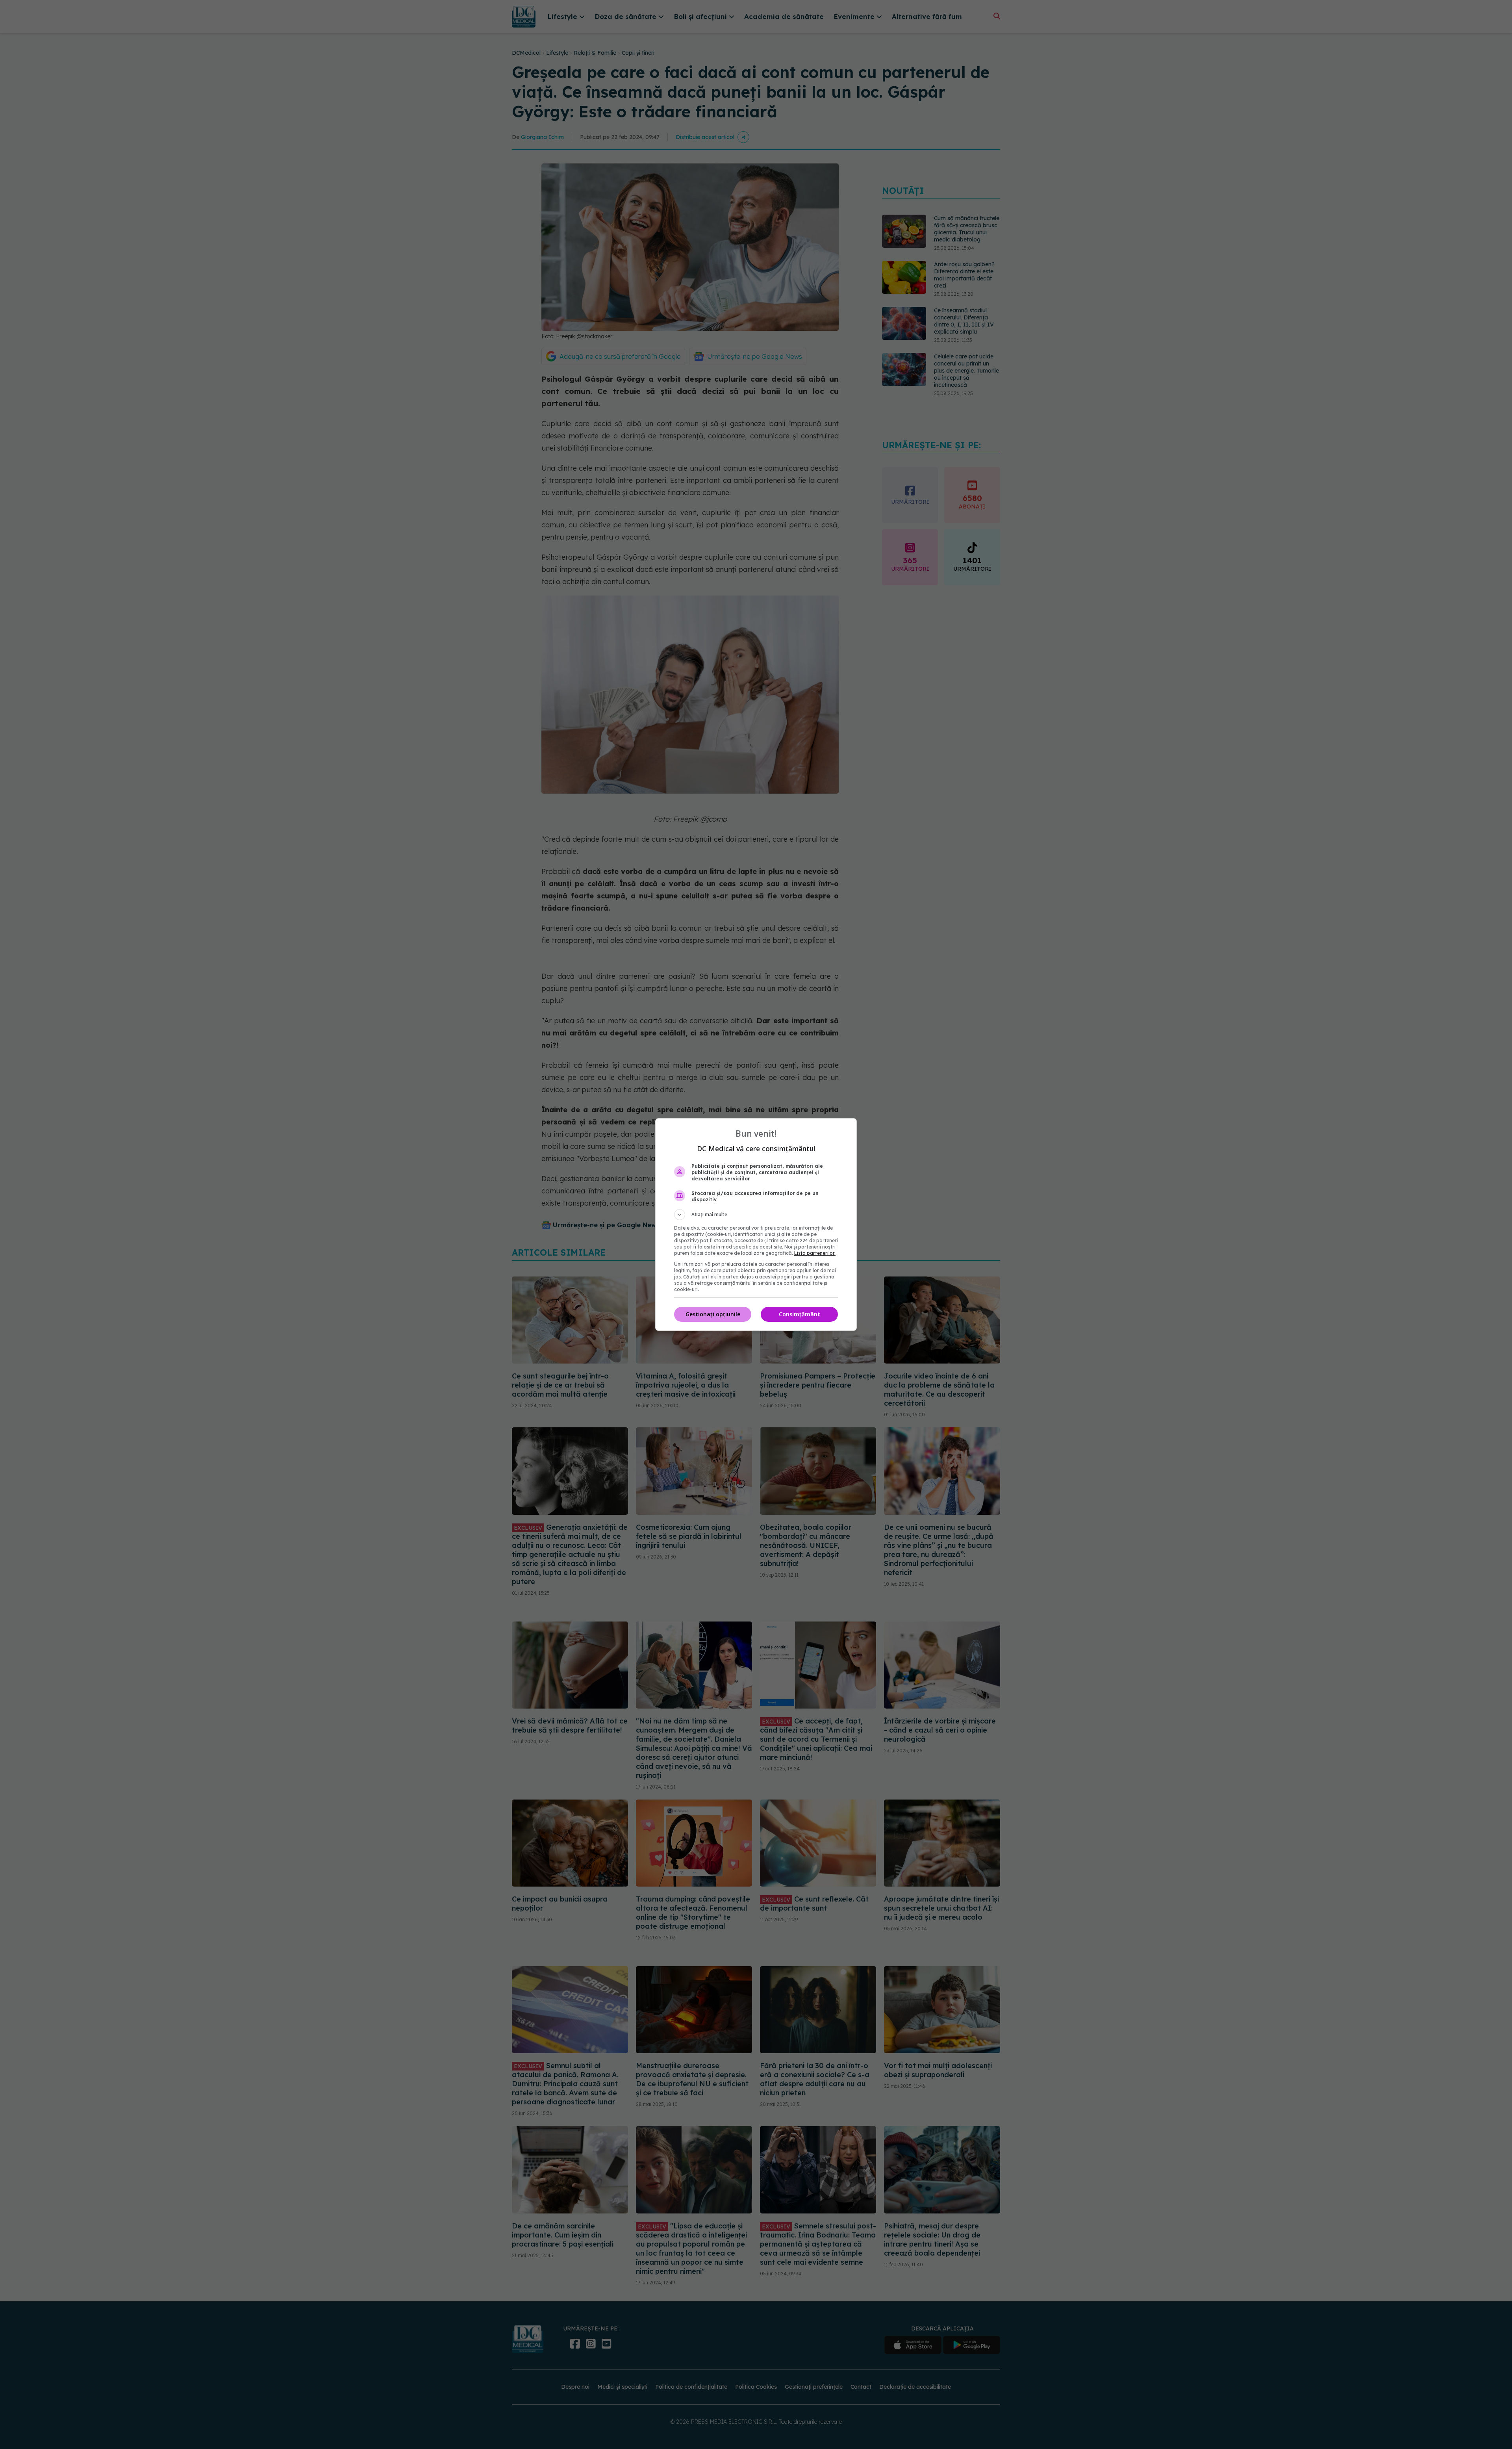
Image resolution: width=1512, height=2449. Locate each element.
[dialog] (756, 1224)
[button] (756, 1215)
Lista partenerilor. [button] (815, 1253)
